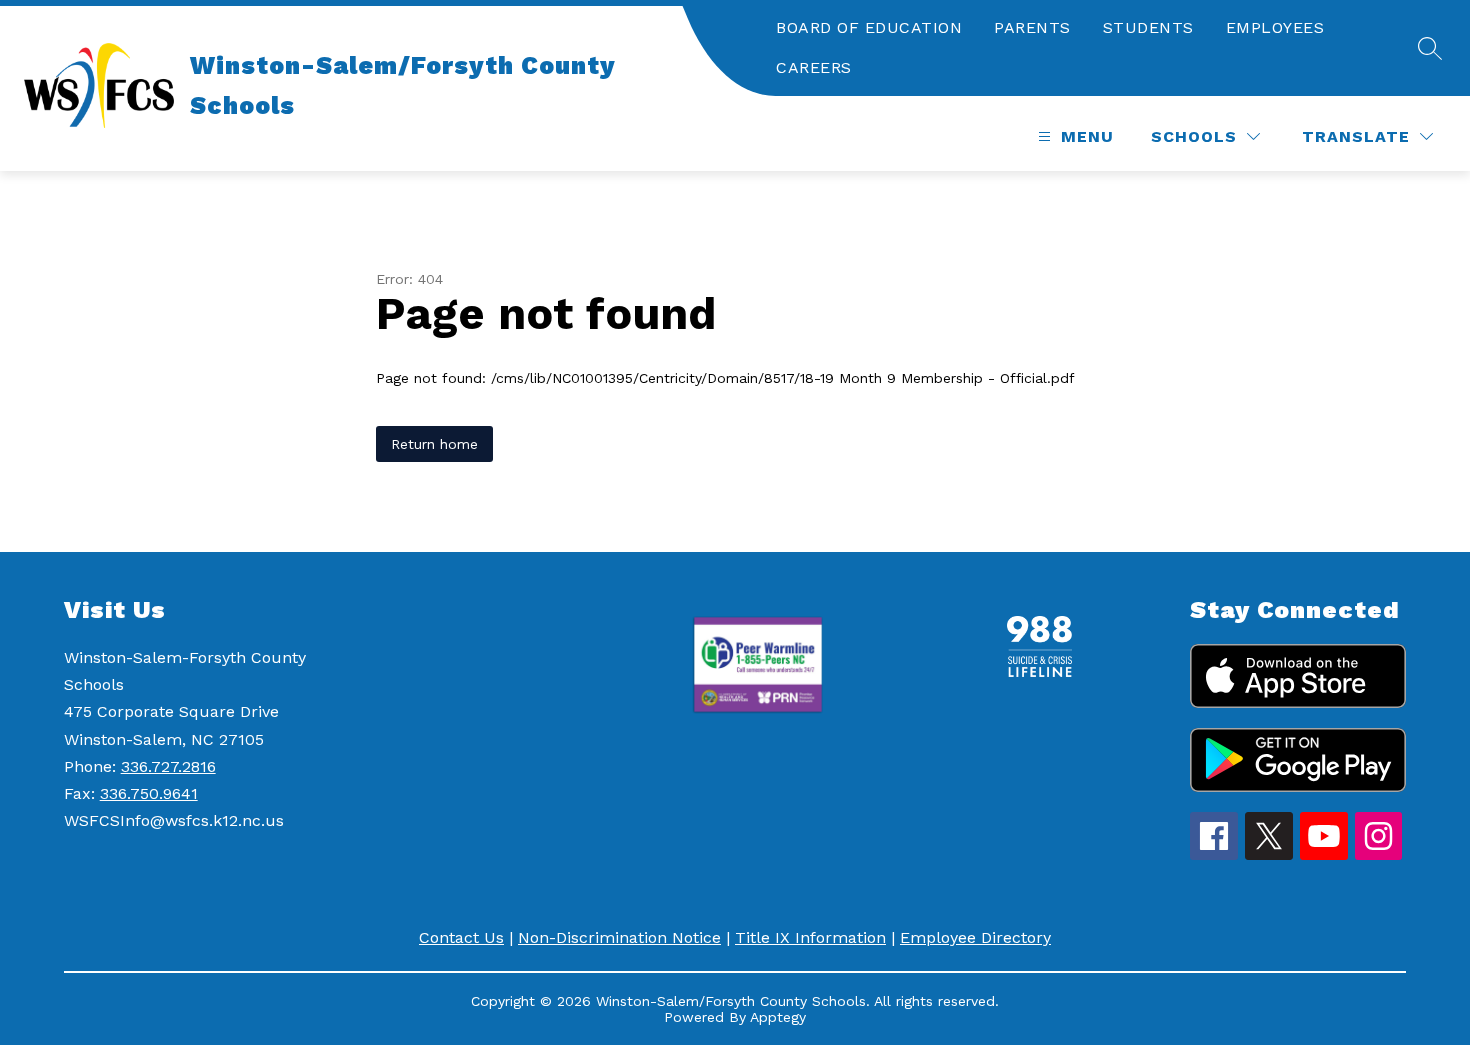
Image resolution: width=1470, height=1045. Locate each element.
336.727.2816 (168, 766)
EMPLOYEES (1275, 27)
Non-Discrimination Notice (619, 937)
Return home (434, 444)
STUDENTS (1148, 27)
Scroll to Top (1380, 500)
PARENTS (1032, 27)
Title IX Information (810, 937)
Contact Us (461, 937)
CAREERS (814, 67)
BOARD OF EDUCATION (869, 27)
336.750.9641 (149, 793)
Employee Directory (975, 937)
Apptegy (778, 1017)
